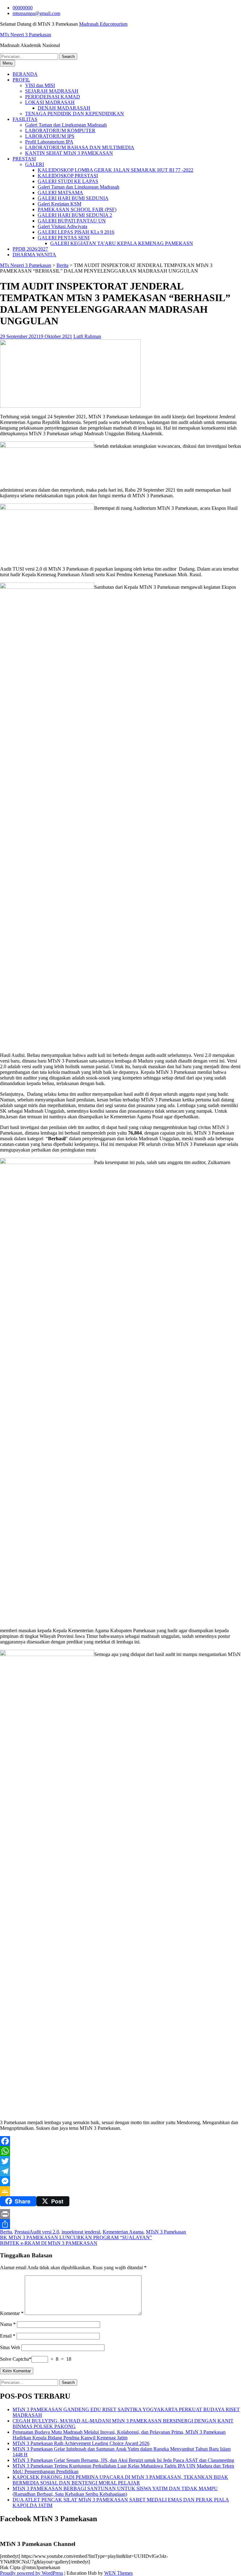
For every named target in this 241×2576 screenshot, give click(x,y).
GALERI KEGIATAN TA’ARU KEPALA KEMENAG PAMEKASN (122, 243)
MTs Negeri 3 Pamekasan (26, 35)
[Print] (120, 2214)
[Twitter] (120, 2161)
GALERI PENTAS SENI (64, 238)
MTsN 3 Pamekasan (166, 2232)
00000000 (23, 8)
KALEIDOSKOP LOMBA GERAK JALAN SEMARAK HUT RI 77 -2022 (115, 170)
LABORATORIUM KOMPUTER (60, 131)
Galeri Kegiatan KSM (59, 204)
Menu (8, 63)
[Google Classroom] (120, 2191)
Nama (8, 2324)
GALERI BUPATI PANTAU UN (72, 221)
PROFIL (21, 80)
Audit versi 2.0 (44, 2232)
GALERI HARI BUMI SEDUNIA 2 (75, 215)
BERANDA (25, 74)
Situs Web (10, 2347)
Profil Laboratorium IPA (49, 142)
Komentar (12, 2313)
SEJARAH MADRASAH (52, 91)
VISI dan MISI (40, 85)
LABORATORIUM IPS (50, 136)
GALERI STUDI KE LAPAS (68, 181)
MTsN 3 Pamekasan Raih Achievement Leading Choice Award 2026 (81, 2443)
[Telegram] (120, 2171)
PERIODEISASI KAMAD (53, 97)
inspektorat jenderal (81, 2232)
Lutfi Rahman (87, 336)
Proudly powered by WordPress (32, 2573)
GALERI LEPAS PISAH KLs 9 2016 (76, 232)
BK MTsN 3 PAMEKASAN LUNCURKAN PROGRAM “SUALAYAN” (76, 2237)
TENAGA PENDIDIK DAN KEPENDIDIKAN (75, 114)
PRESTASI (24, 159)
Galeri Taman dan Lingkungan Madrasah (66, 125)
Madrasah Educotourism (103, 24)
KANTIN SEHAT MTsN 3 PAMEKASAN (69, 153)
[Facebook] (120, 2141)
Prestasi (22, 2232)
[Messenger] (120, 2181)
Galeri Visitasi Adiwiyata (62, 226)
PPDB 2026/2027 (30, 249)
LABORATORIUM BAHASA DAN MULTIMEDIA (80, 147)
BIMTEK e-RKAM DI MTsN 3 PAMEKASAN (49, 2243)
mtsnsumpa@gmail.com (36, 13)
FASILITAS (25, 119)
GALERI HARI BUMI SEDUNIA (73, 198)
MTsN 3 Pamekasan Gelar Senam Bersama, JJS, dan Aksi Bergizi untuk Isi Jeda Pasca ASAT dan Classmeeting (123, 2460)
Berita (62, 265)
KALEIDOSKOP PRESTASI (68, 176)
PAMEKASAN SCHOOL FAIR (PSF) (77, 209)
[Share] (120, 2224)
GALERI (35, 164)
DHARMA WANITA (34, 255)
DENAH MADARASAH (64, 108)
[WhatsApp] (120, 2151)
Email (8, 2336)
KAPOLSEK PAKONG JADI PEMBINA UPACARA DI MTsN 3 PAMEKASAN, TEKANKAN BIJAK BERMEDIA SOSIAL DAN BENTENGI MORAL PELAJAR (120, 2480)
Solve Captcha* (16, 2359)
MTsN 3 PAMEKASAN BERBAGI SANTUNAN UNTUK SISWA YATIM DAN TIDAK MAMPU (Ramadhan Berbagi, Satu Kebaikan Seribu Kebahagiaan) (115, 2491)
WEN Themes (118, 2573)
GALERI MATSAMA (60, 193)
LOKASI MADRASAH (50, 102)
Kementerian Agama (123, 2232)
